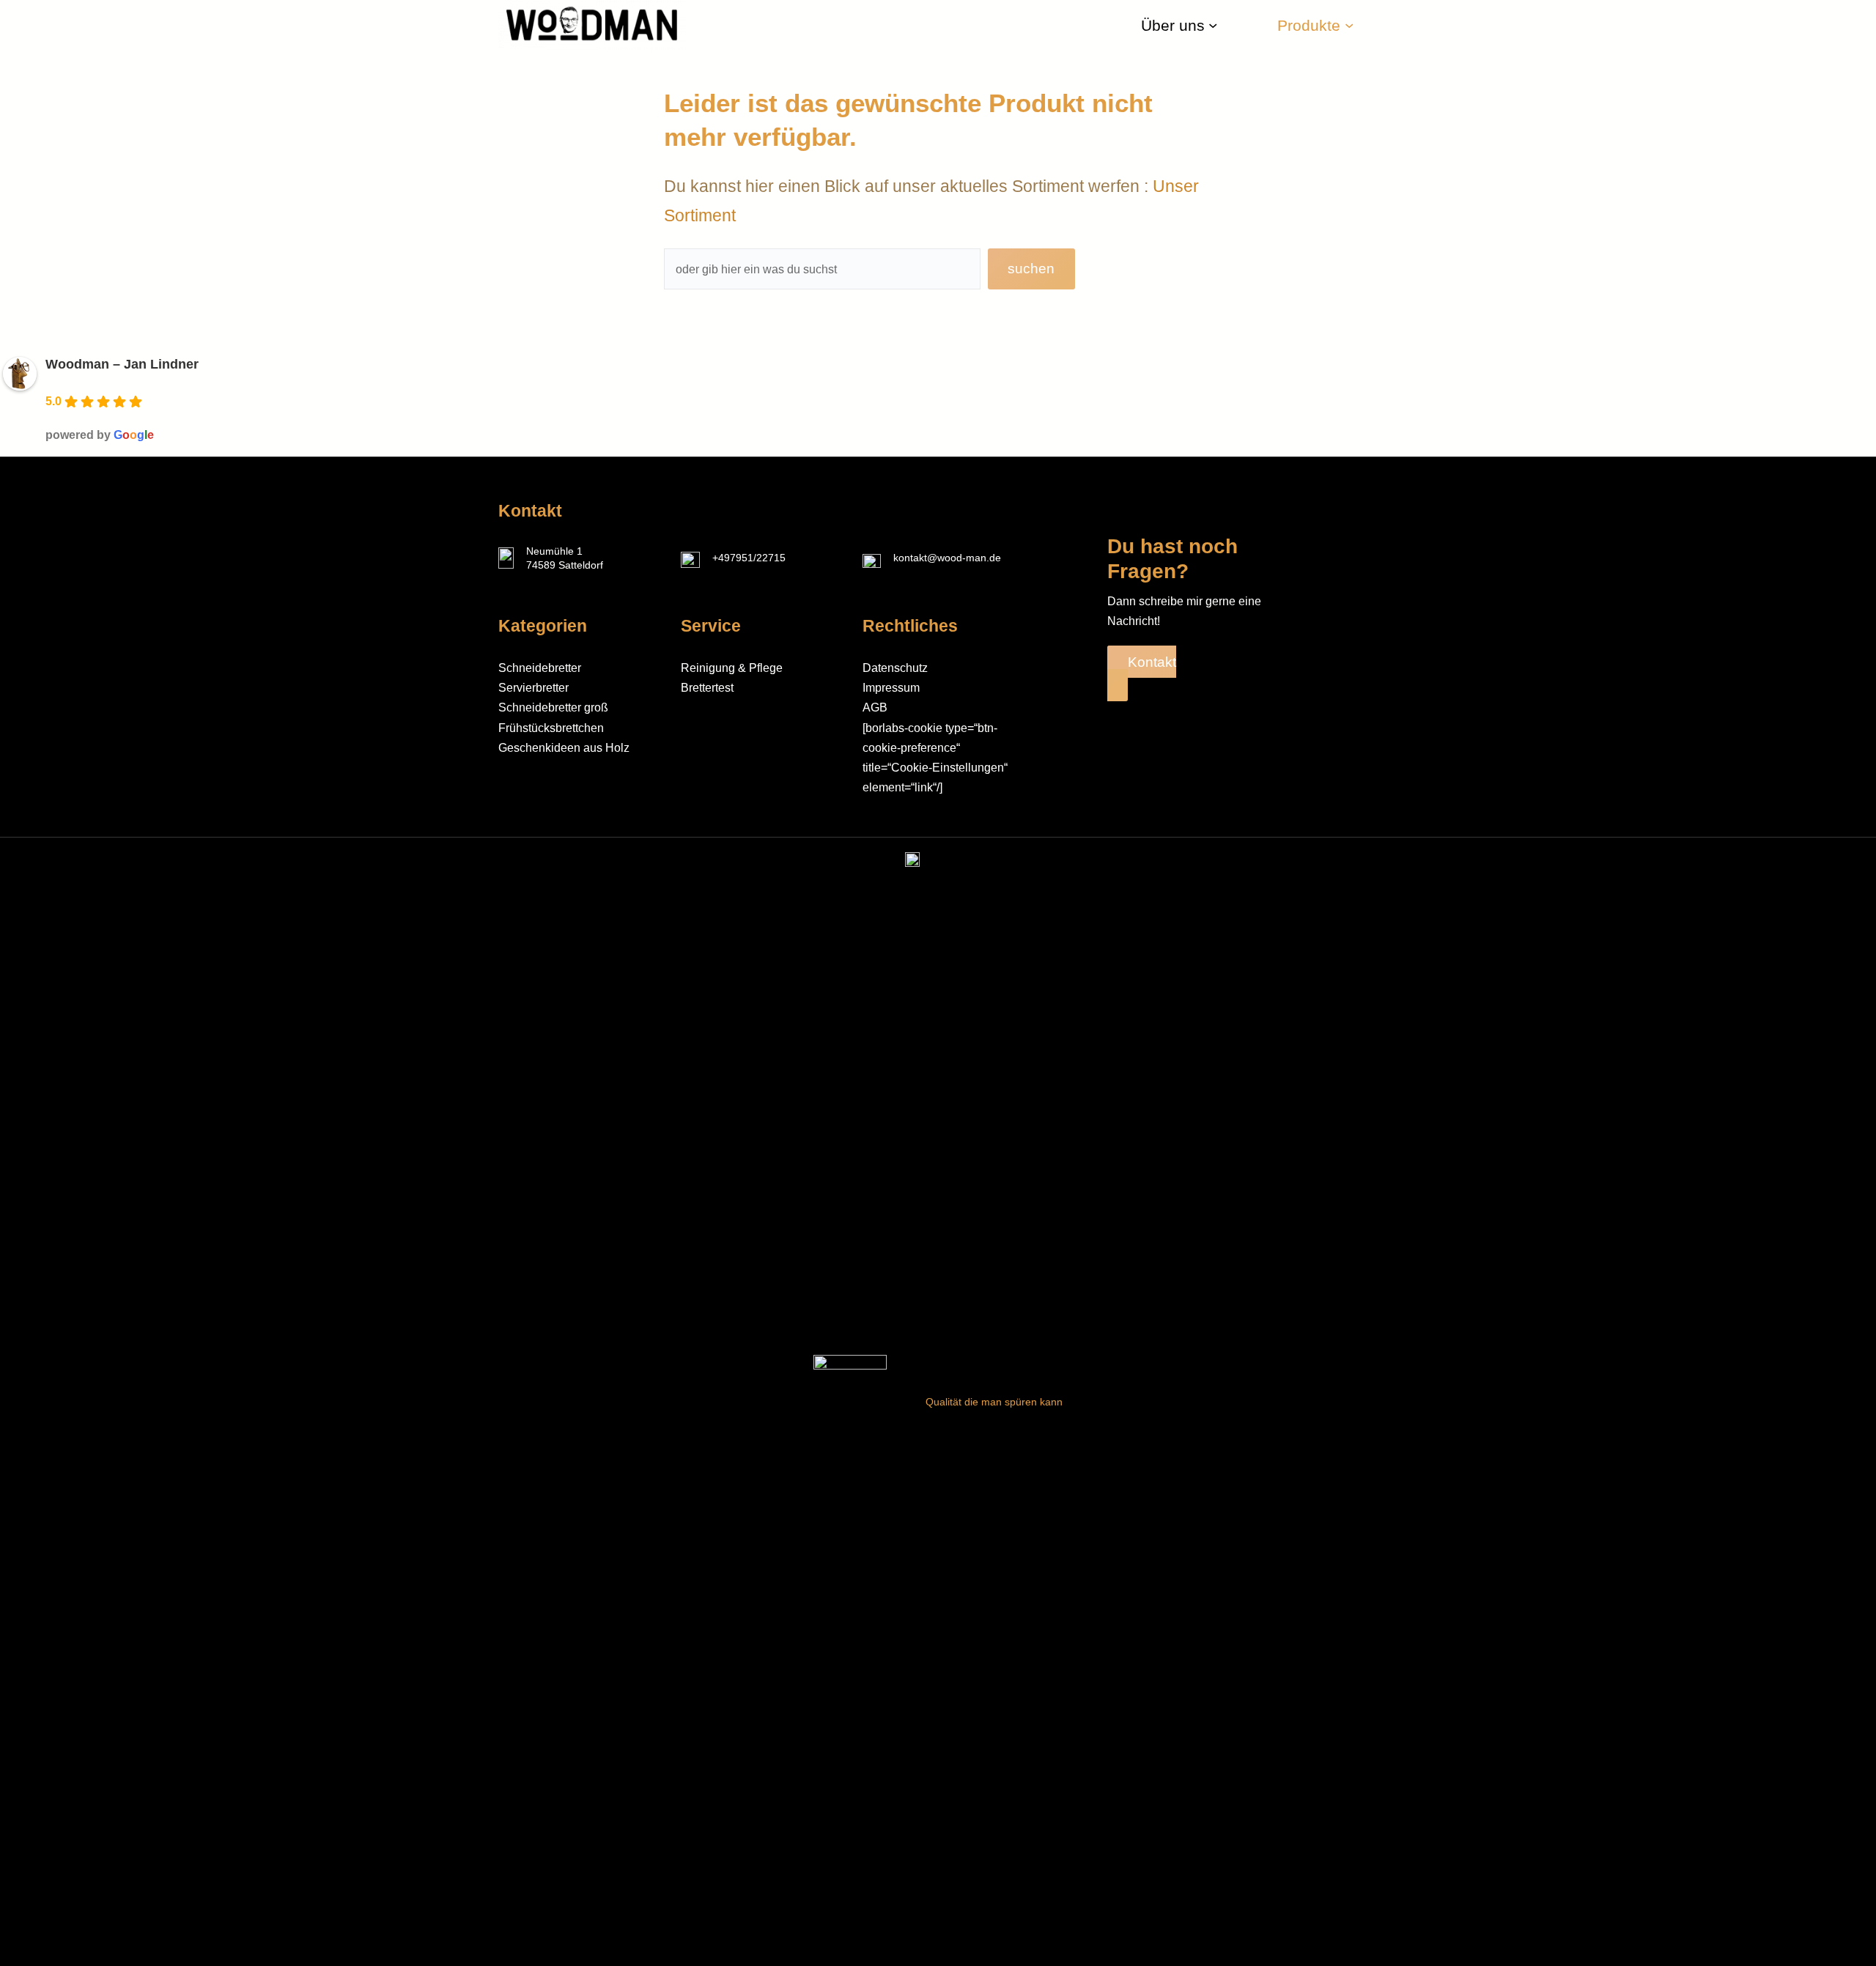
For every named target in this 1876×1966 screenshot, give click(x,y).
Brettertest (707, 688)
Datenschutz (895, 668)
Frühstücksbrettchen (551, 728)
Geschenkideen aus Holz (564, 748)
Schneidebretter (540, 668)
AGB (875, 707)
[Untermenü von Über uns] (1213, 25)
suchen (1031, 269)
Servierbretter (533, 688)
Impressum (891, 688)
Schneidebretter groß (553, 707)
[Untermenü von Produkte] (1349, 25)
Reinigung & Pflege (732, 668)
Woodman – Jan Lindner (122, 364)
